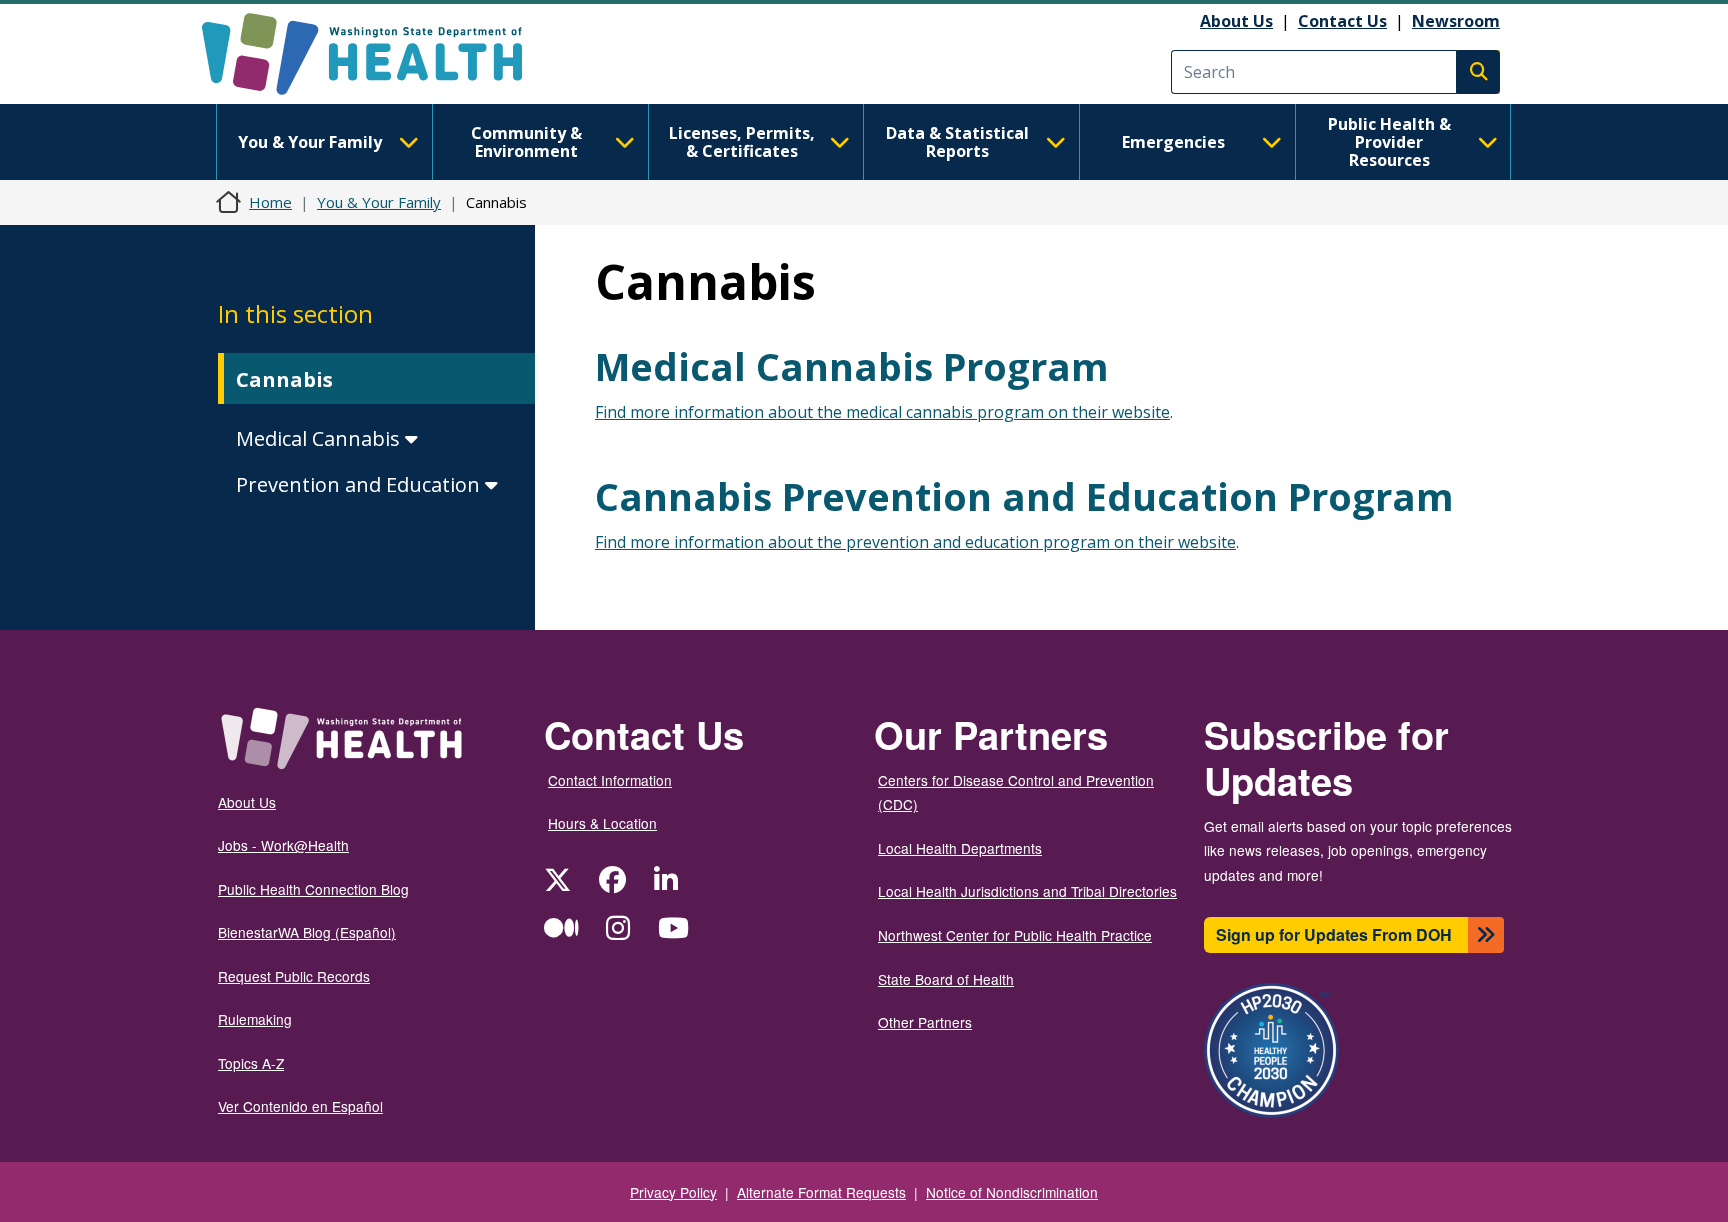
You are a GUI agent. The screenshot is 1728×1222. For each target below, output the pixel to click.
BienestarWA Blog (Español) (307, 932)
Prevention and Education (360, 484)
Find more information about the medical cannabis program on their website (882, 412)
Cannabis (284, 379)
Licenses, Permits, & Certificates (742, 142)
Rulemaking (255, 1019)
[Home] (379, 54)
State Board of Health (946, 979)
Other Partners (925, 1022)
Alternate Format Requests (821, 1192)
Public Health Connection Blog (313, 889)
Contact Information (610, 780)
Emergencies (1173, 142)
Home (270, 202)
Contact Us (1342, 21)
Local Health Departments (960, 848)
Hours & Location (602, 823)
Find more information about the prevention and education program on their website (915, 542)
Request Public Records (294, 976)
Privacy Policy (673, 1192)
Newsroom (1456, 21)
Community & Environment (526, 142)
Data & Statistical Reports (957, 142)
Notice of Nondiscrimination (1012, 1192)
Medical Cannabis (320, 438)
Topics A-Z (251, 1063)
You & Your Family (310, 142)
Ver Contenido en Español (300, 1106)
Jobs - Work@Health (283, 845)
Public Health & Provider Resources (1389, 142)
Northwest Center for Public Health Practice (1015, 935)
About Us (1236, 21)
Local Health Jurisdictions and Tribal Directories (1027, 891)
